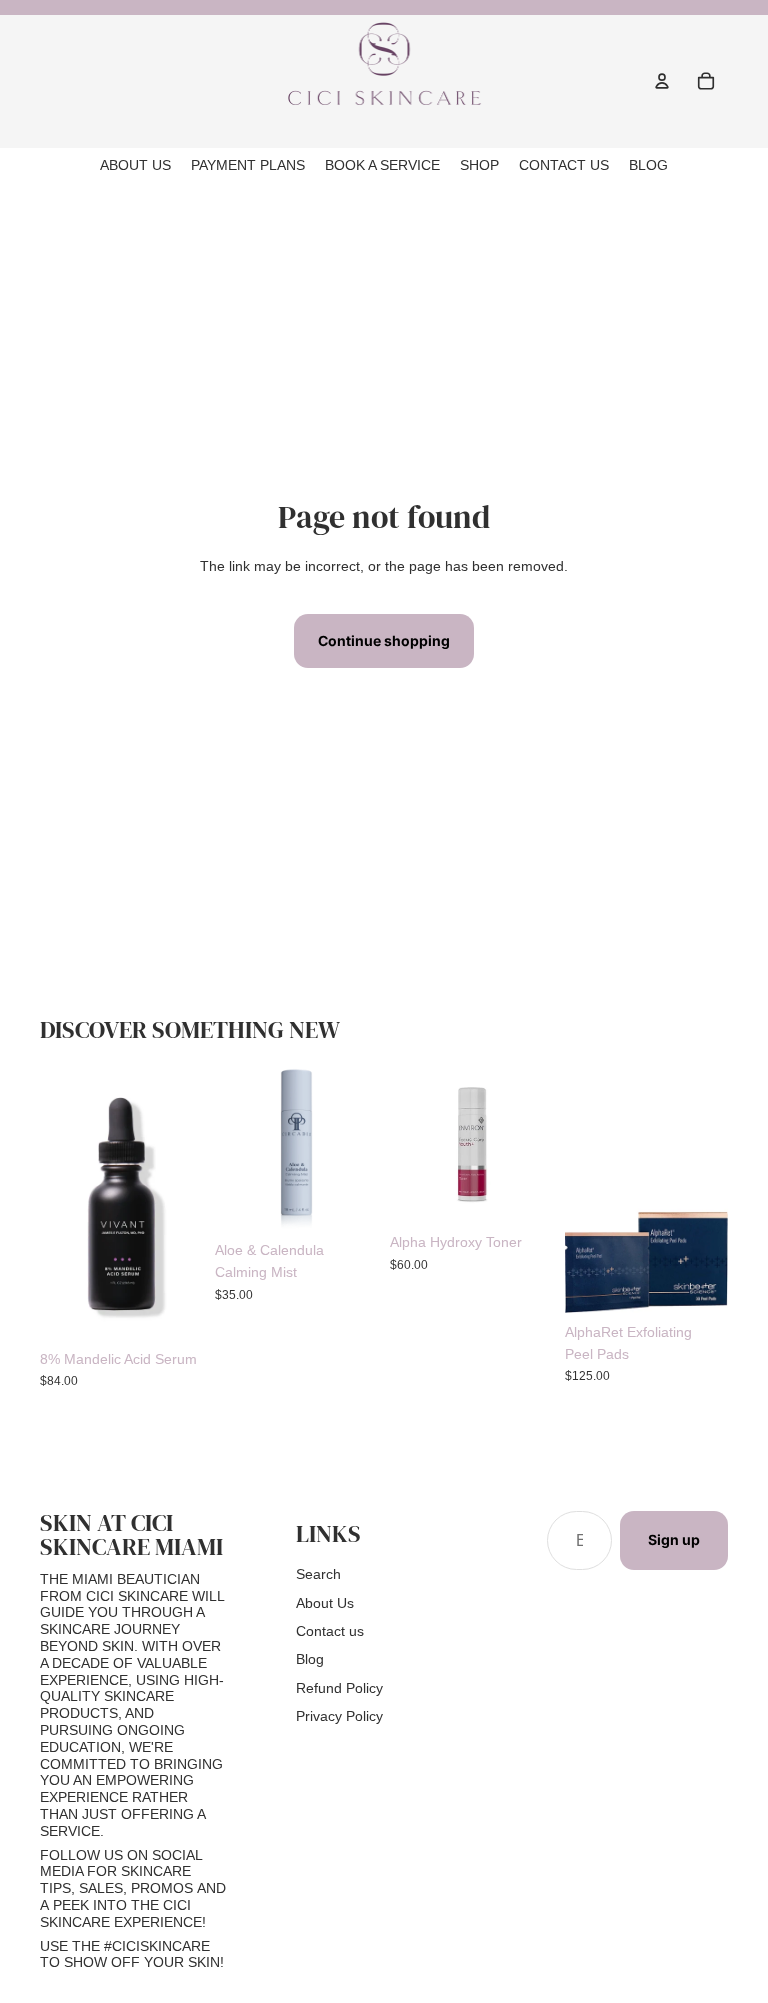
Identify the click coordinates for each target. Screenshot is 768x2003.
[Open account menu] (662, 81)
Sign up (674, 1539)
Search (318, 1574)
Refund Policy (339, 1688)
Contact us (330, 1631)
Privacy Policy (339, 1716)
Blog (310, 1659)
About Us (325, 1603)
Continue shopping (384, 640)
